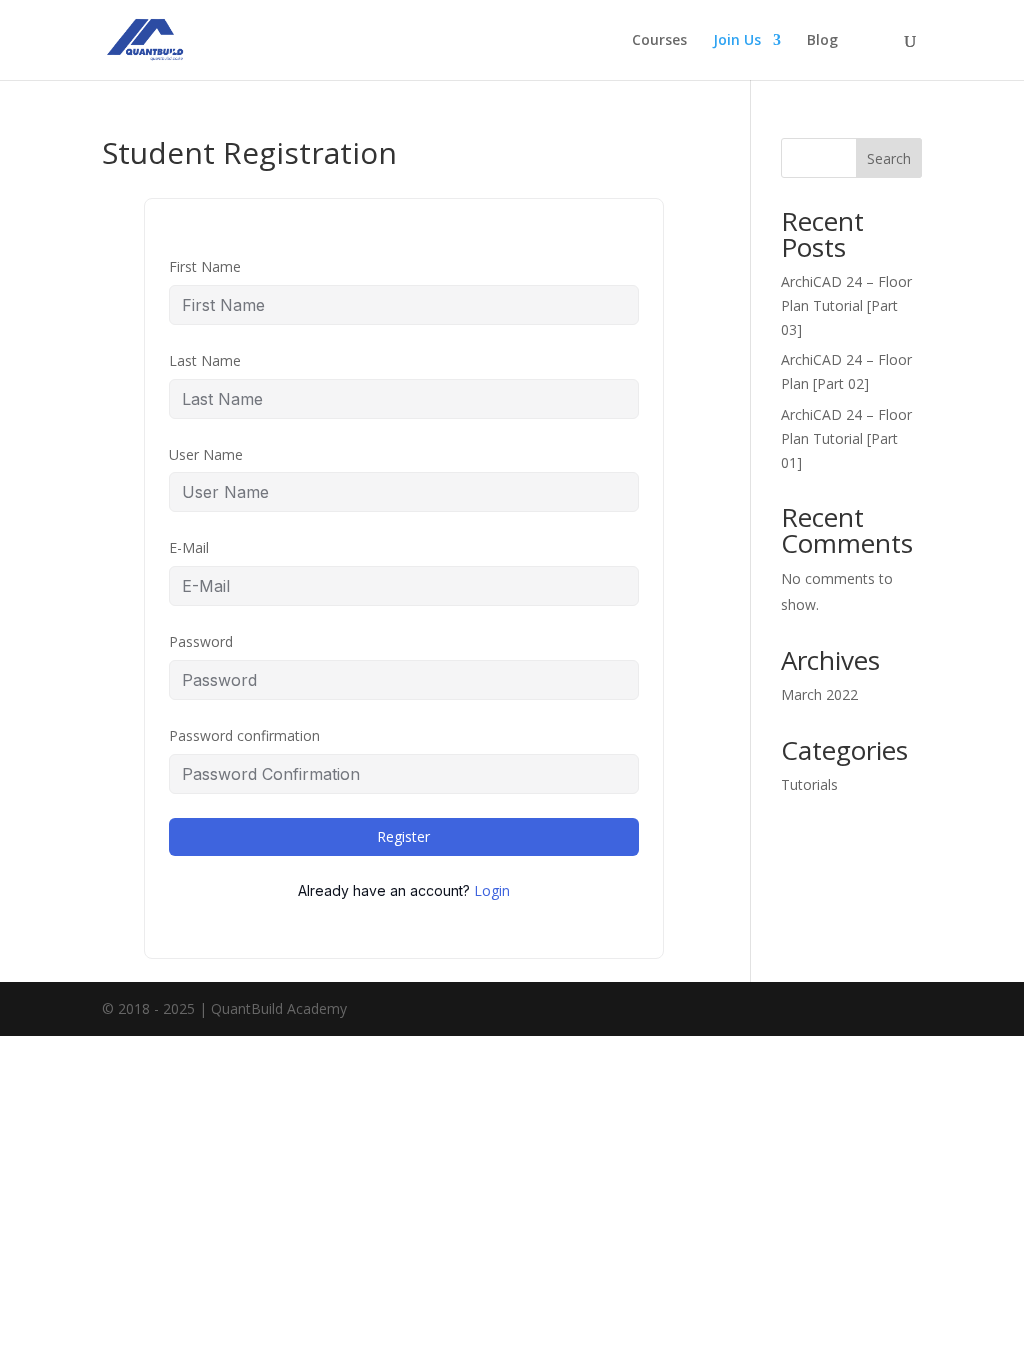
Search (889, 158)
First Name (205, 266)
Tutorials (809, 784)
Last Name (205, 360)
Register (403, 836)
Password (201, 641)
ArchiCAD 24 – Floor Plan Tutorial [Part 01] (846, 438)
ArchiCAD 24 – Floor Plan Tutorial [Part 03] (846, 305)
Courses (659, 41)
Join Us (737, 41)
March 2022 (819, 694)
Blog (822, 41)
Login (492, 890)
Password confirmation (244, 735)
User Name (206, 454)
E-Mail (189, 547)
